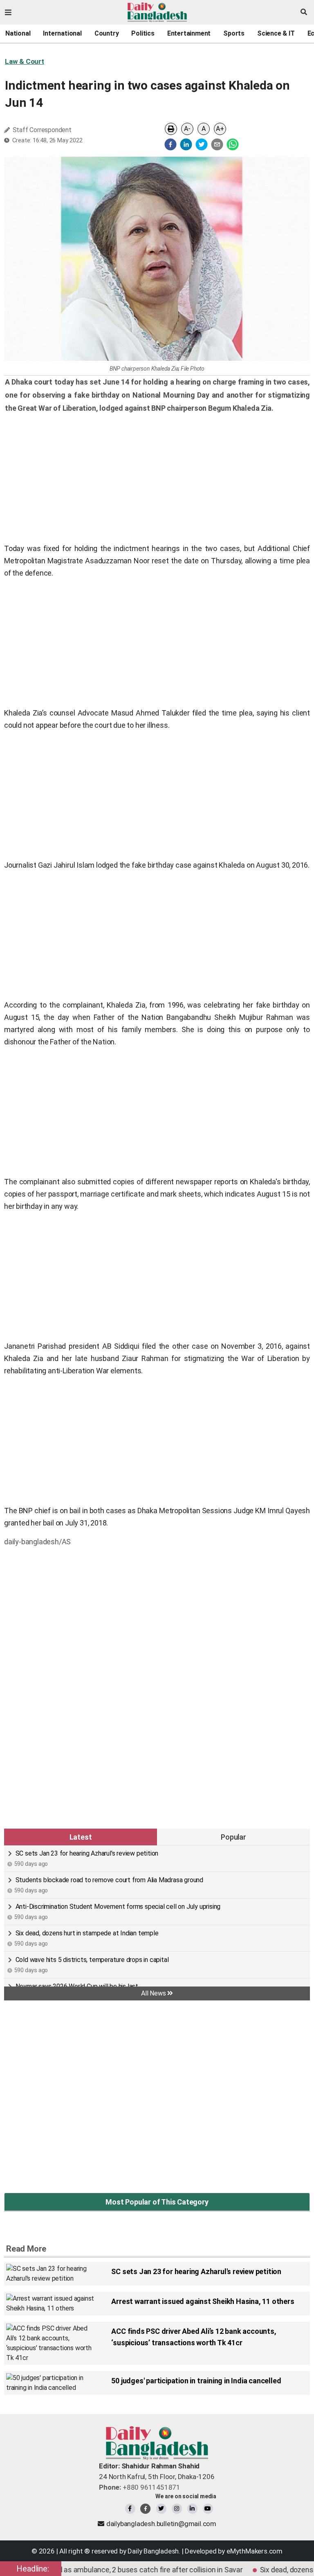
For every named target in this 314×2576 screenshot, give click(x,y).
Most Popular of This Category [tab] (157, 2202)
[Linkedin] (192, 2509)
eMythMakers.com (255, 2551)
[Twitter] (161, 2509)
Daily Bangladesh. (154, 2551)
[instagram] (177, 2509)
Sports (234, 33)
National (18, 33)
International (62, 33)
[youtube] (208, 2509)
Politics (143, 33)
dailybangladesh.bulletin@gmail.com (161, 2524)
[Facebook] (130, 2509)
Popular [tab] (233, 1837)
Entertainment (189, 33)
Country (107, 33)
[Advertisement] (157, 1612)
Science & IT (276, 33)
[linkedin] (186, 144)
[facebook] (170, 144)
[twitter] (202, 144)
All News (154, 1993)
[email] (217, 144)
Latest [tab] (81, 1837)
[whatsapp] (233, 144)
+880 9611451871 (140, 2487)
